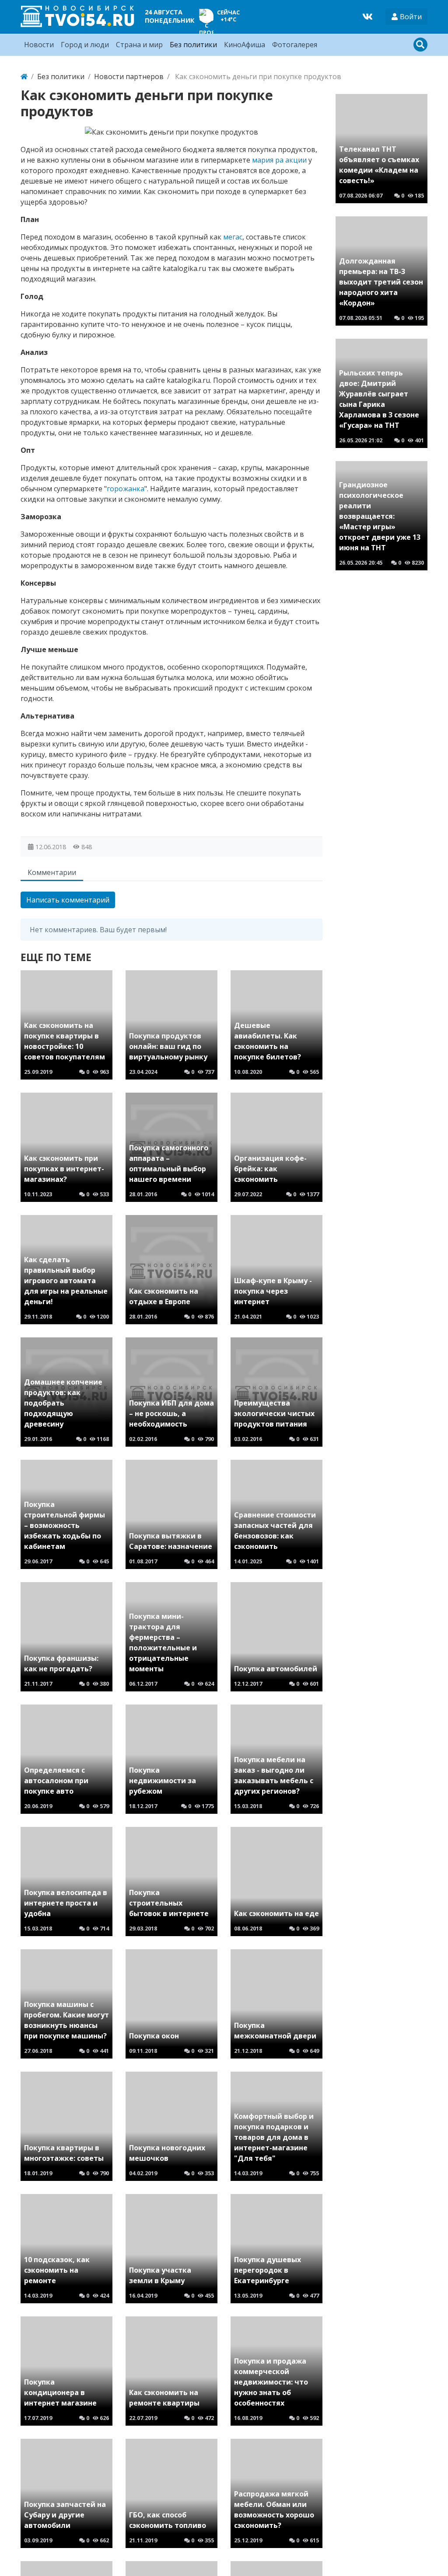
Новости (39, 45)
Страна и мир (139, 45)
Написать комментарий (68, 900)
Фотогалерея (295, 45)
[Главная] (24, 76)
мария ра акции (279, 160)
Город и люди (85, 45)
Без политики (193, 45)
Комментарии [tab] (52, 872)
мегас (233, 237)
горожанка (126, 489)
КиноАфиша (245, 45)
